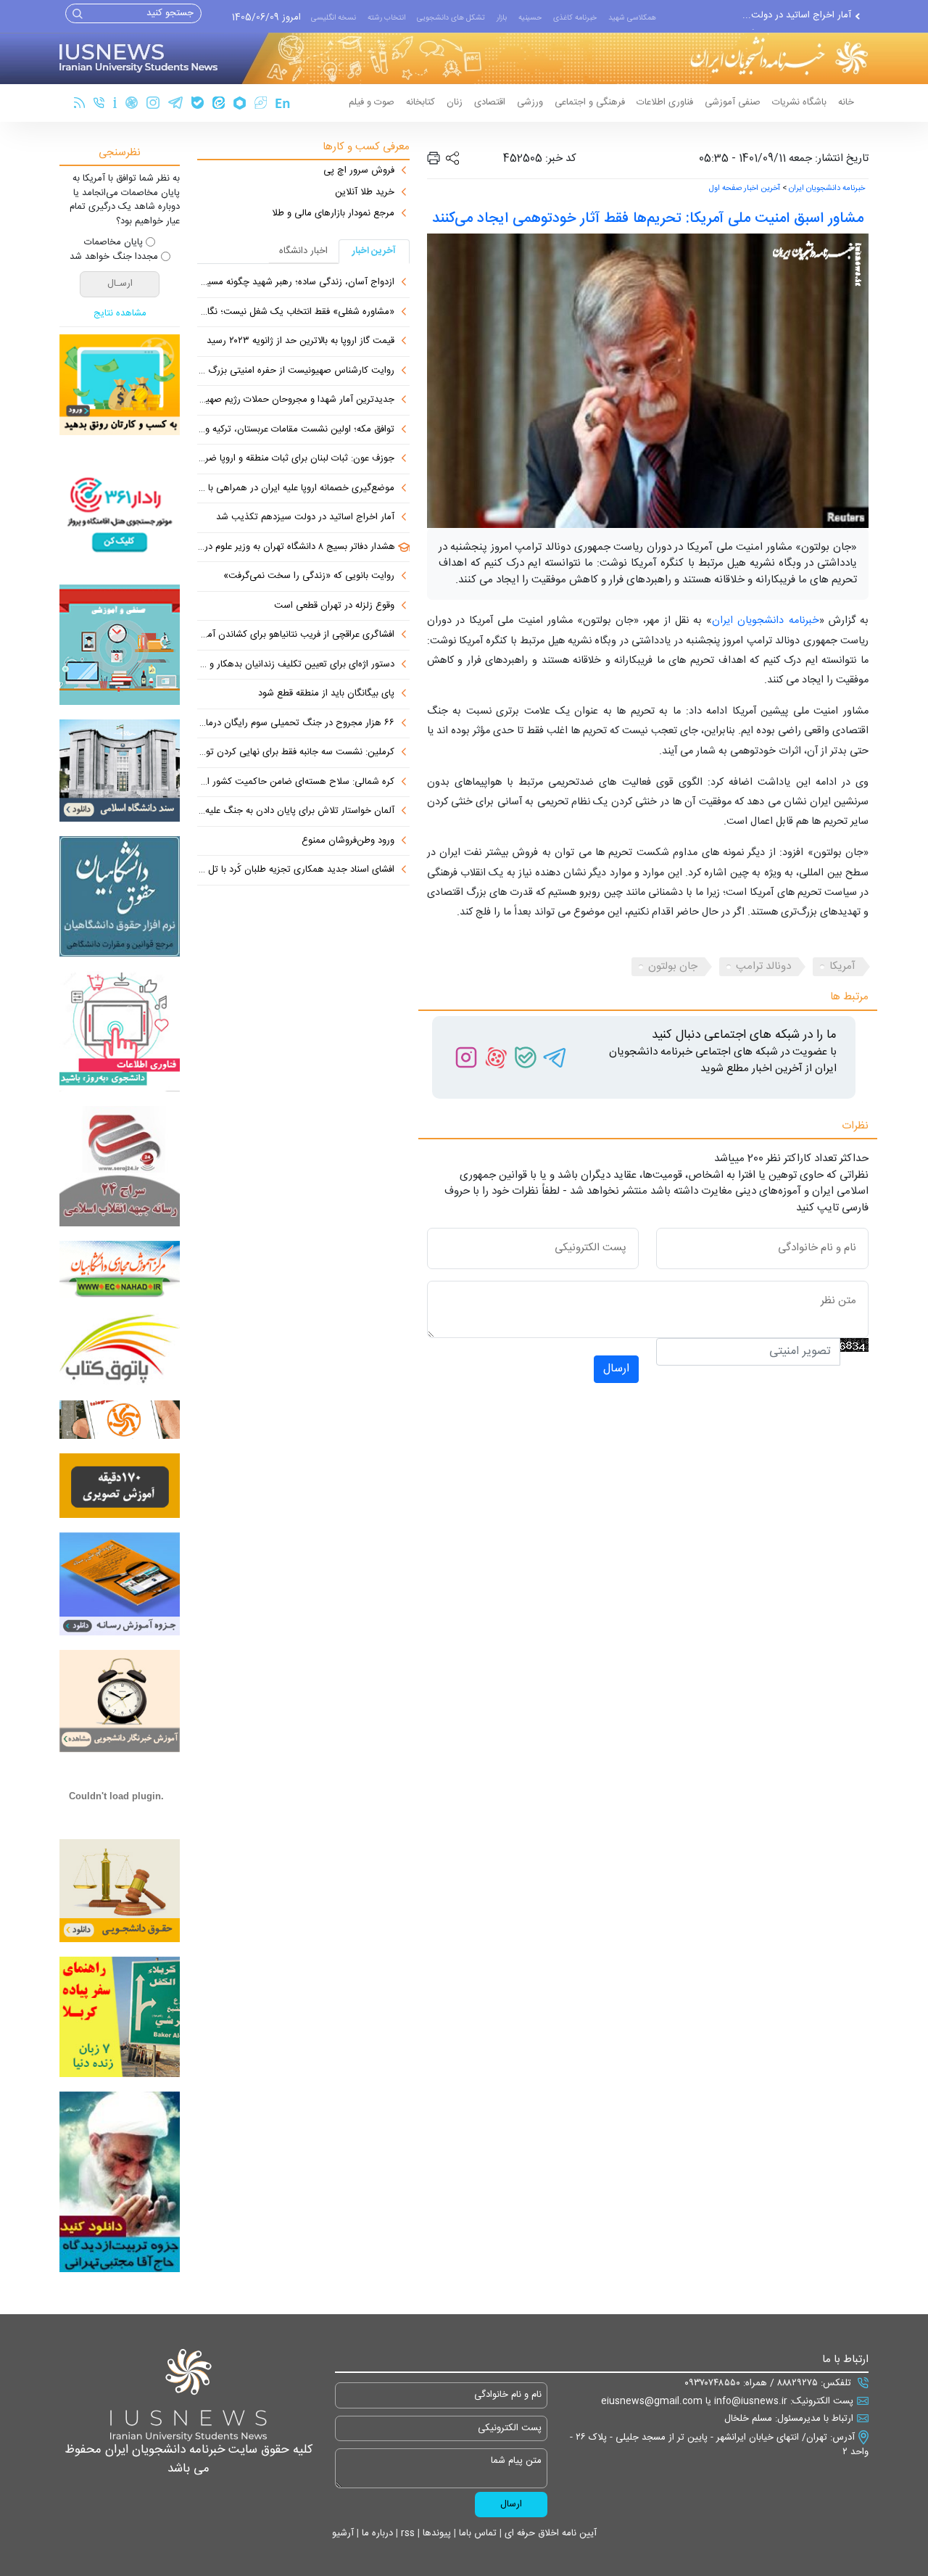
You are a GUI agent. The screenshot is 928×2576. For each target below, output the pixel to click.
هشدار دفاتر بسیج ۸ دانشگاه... (793, 21)
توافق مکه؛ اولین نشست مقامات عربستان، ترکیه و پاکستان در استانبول (296, 430)
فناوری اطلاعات (665, 102)
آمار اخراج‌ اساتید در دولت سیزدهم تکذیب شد (305, 518)
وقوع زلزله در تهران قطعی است (334, 606)
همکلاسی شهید (632, 18)
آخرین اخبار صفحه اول (745, 189)
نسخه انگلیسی (333, 18)
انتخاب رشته (386, 18)
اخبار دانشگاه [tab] (303, 251)
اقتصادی (490, 102)
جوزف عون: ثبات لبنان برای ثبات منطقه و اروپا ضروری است (296, 459)
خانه (846, 102)
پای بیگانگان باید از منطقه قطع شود (326, 694)
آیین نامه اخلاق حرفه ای (549, 2533)
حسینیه (530, 18)
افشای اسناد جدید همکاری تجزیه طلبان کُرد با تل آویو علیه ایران (296, 870)
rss (406, 2533)
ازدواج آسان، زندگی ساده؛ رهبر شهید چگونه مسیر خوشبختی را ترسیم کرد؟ (296, 283)
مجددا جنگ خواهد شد (114, 257)
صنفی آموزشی (733, 102)
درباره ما (376, 2533)
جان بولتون (673, 966)
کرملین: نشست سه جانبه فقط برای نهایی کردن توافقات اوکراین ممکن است (296, 753)
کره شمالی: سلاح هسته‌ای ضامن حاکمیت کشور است (296, 783)
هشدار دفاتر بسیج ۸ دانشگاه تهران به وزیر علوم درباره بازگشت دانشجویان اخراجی (296, 548)
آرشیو (343, 2533)
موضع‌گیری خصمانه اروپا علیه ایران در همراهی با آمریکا (296, 489)
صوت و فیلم (372, 102)
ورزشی (530, 102)
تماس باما (476, 2533)
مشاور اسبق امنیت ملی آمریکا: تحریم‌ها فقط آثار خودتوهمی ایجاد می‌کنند (648, 219)
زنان (455, 102)
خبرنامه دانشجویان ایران (827, 189)
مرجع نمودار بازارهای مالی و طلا (333, 214)
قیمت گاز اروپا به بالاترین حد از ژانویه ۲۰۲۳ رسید (301, 342)
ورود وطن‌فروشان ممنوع (348, 841)
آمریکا (842, 966)
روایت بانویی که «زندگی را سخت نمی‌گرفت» (309, 577)
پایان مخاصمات (113, 243)
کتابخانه (420, 102)
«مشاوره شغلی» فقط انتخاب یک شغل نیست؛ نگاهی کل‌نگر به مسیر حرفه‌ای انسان (296, 313)
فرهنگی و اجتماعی (590, 102)
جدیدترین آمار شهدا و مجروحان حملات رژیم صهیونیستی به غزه (296, 400)
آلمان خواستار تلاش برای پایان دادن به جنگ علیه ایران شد (296, 812)
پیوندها (435, 2533)
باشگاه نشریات (799, 102)
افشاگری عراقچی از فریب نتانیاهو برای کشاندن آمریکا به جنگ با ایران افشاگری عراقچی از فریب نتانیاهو (296, 635)
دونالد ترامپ (763, 966)
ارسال (616, 1369)
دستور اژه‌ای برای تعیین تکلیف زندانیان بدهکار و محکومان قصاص (296, 665)
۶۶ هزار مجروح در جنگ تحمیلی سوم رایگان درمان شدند (296, 724)
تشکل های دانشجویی (451, 18)
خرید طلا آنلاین (365, 193)
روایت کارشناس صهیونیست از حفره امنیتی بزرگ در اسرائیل (296, 371)
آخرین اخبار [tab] (374, 251)
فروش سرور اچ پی (359, 171)
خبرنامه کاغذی (575, 18)
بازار (502, 18)
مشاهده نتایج (120, 314)
